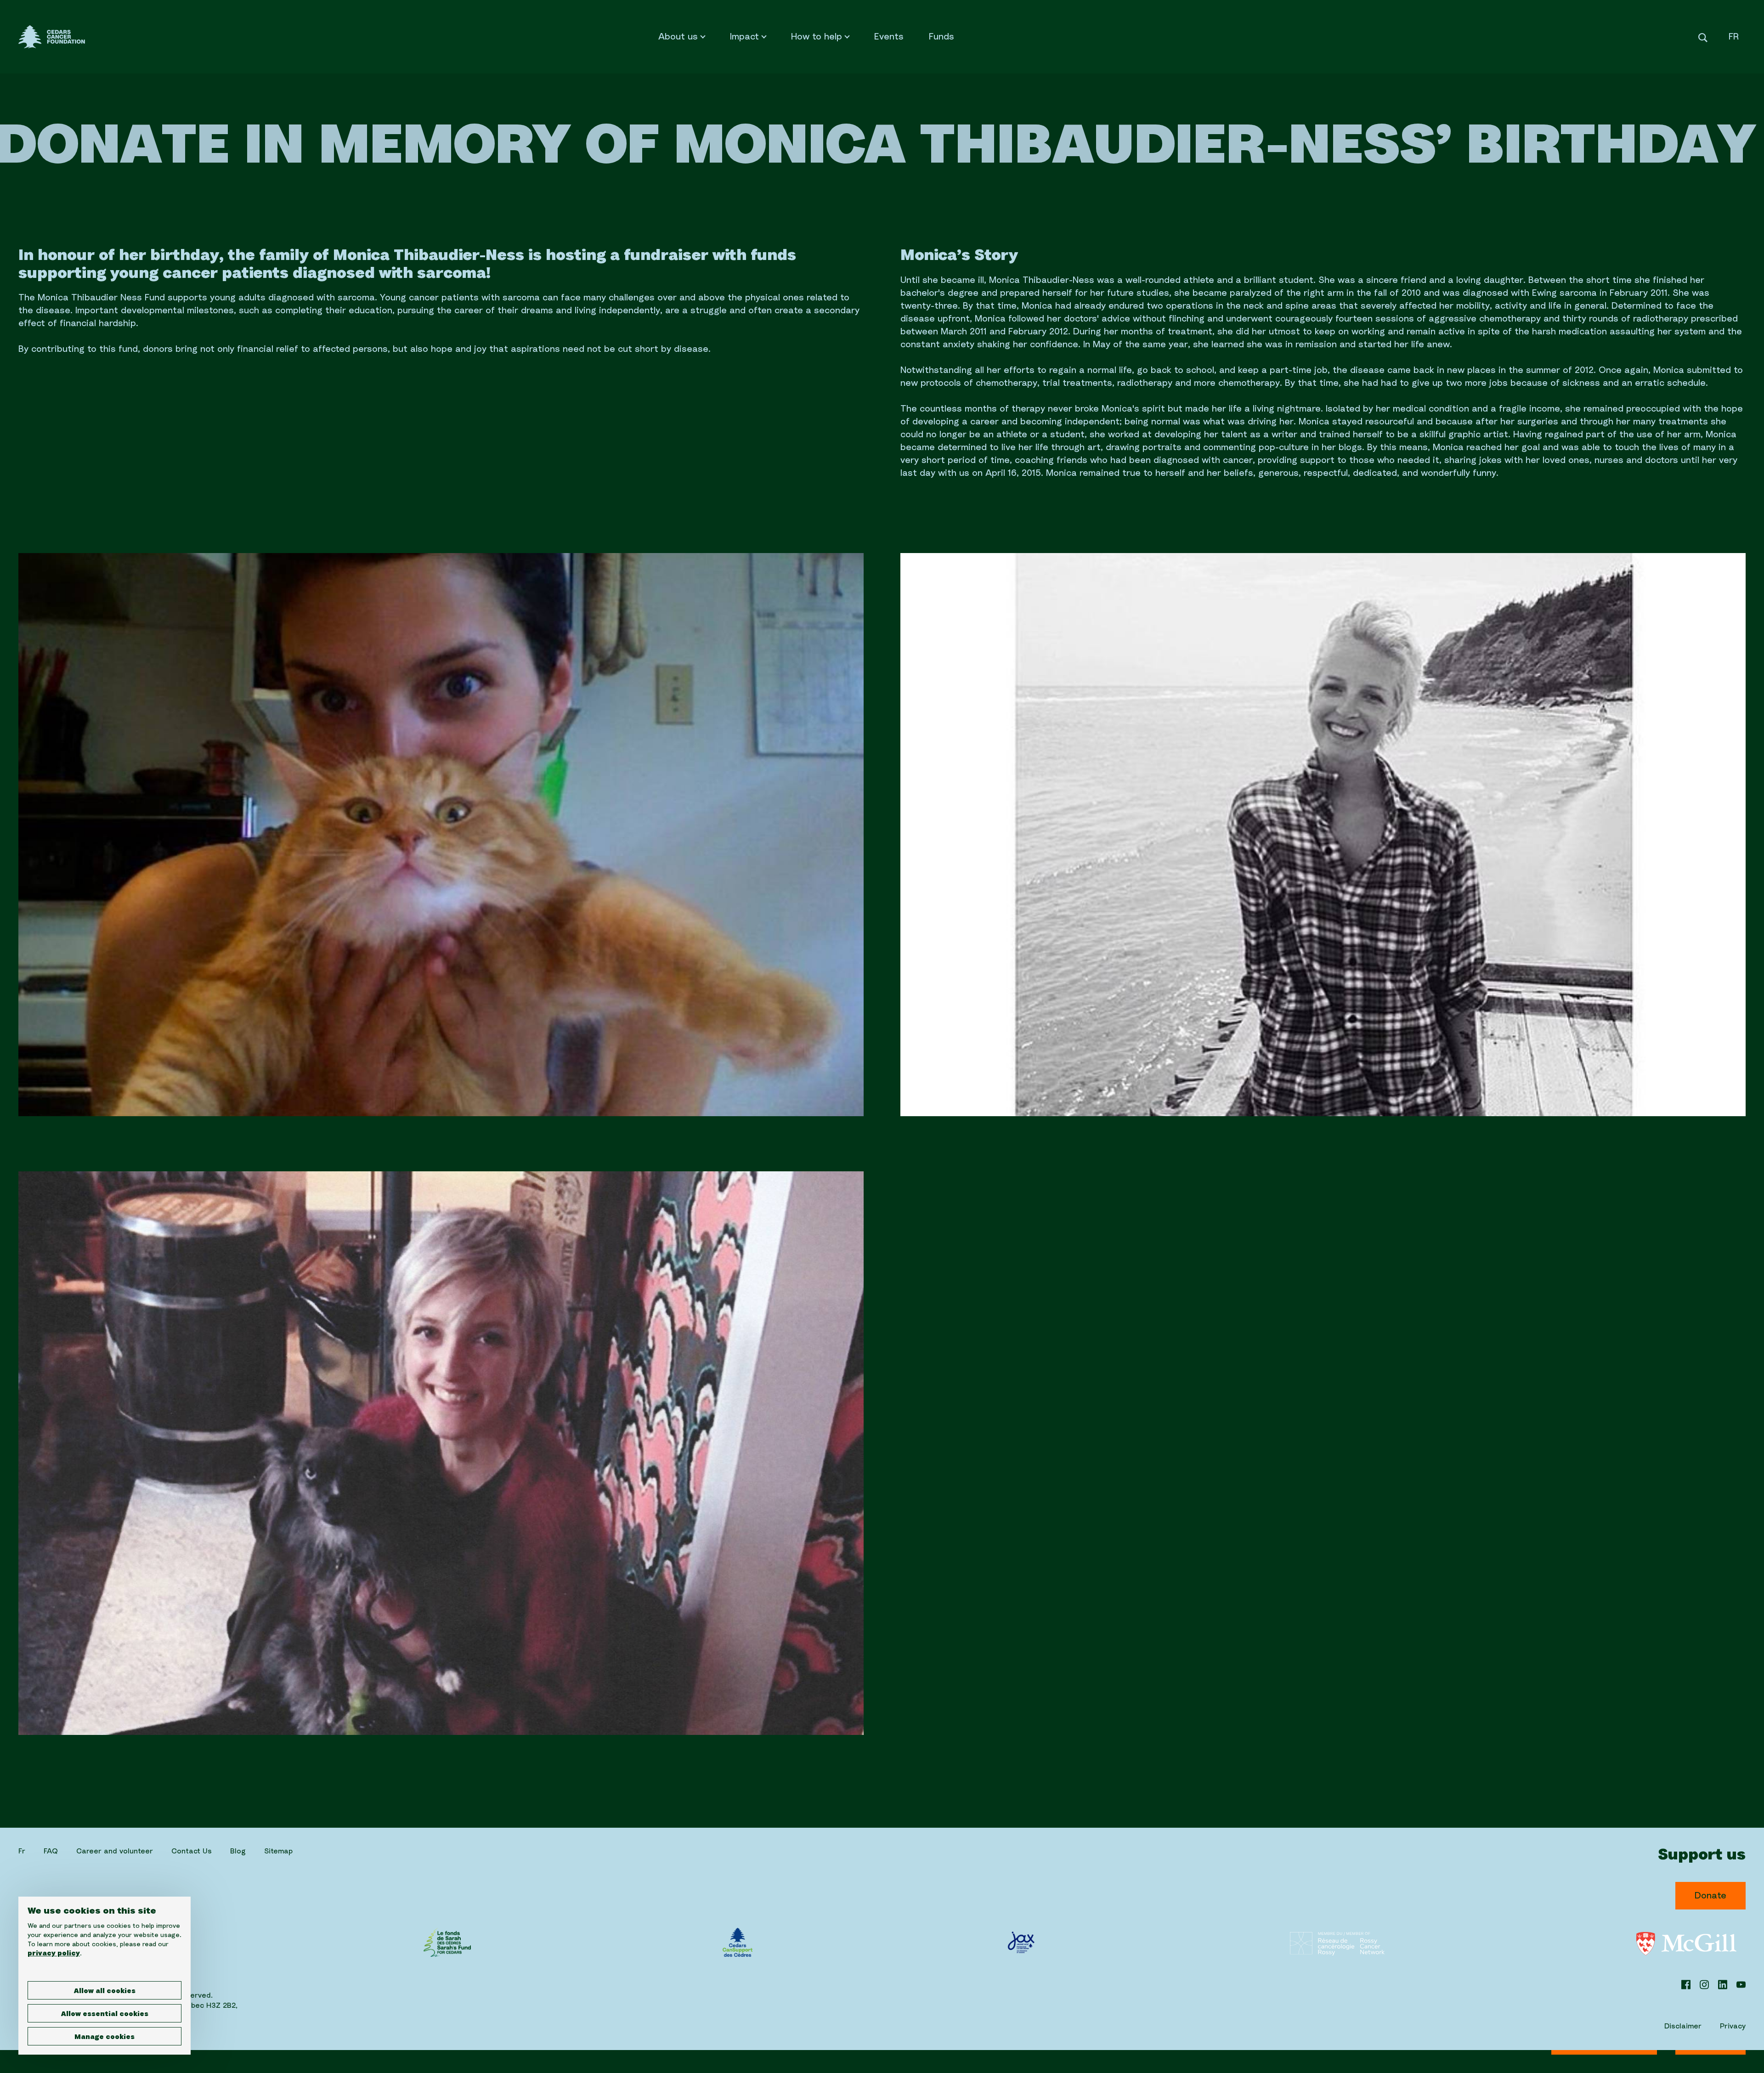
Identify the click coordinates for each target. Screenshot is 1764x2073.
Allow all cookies (105, 1991)
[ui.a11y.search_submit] (1703, 37)
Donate (1710, 1896)
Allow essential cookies (105, 2014)
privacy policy (54, 1954)
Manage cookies (105, 2037)
